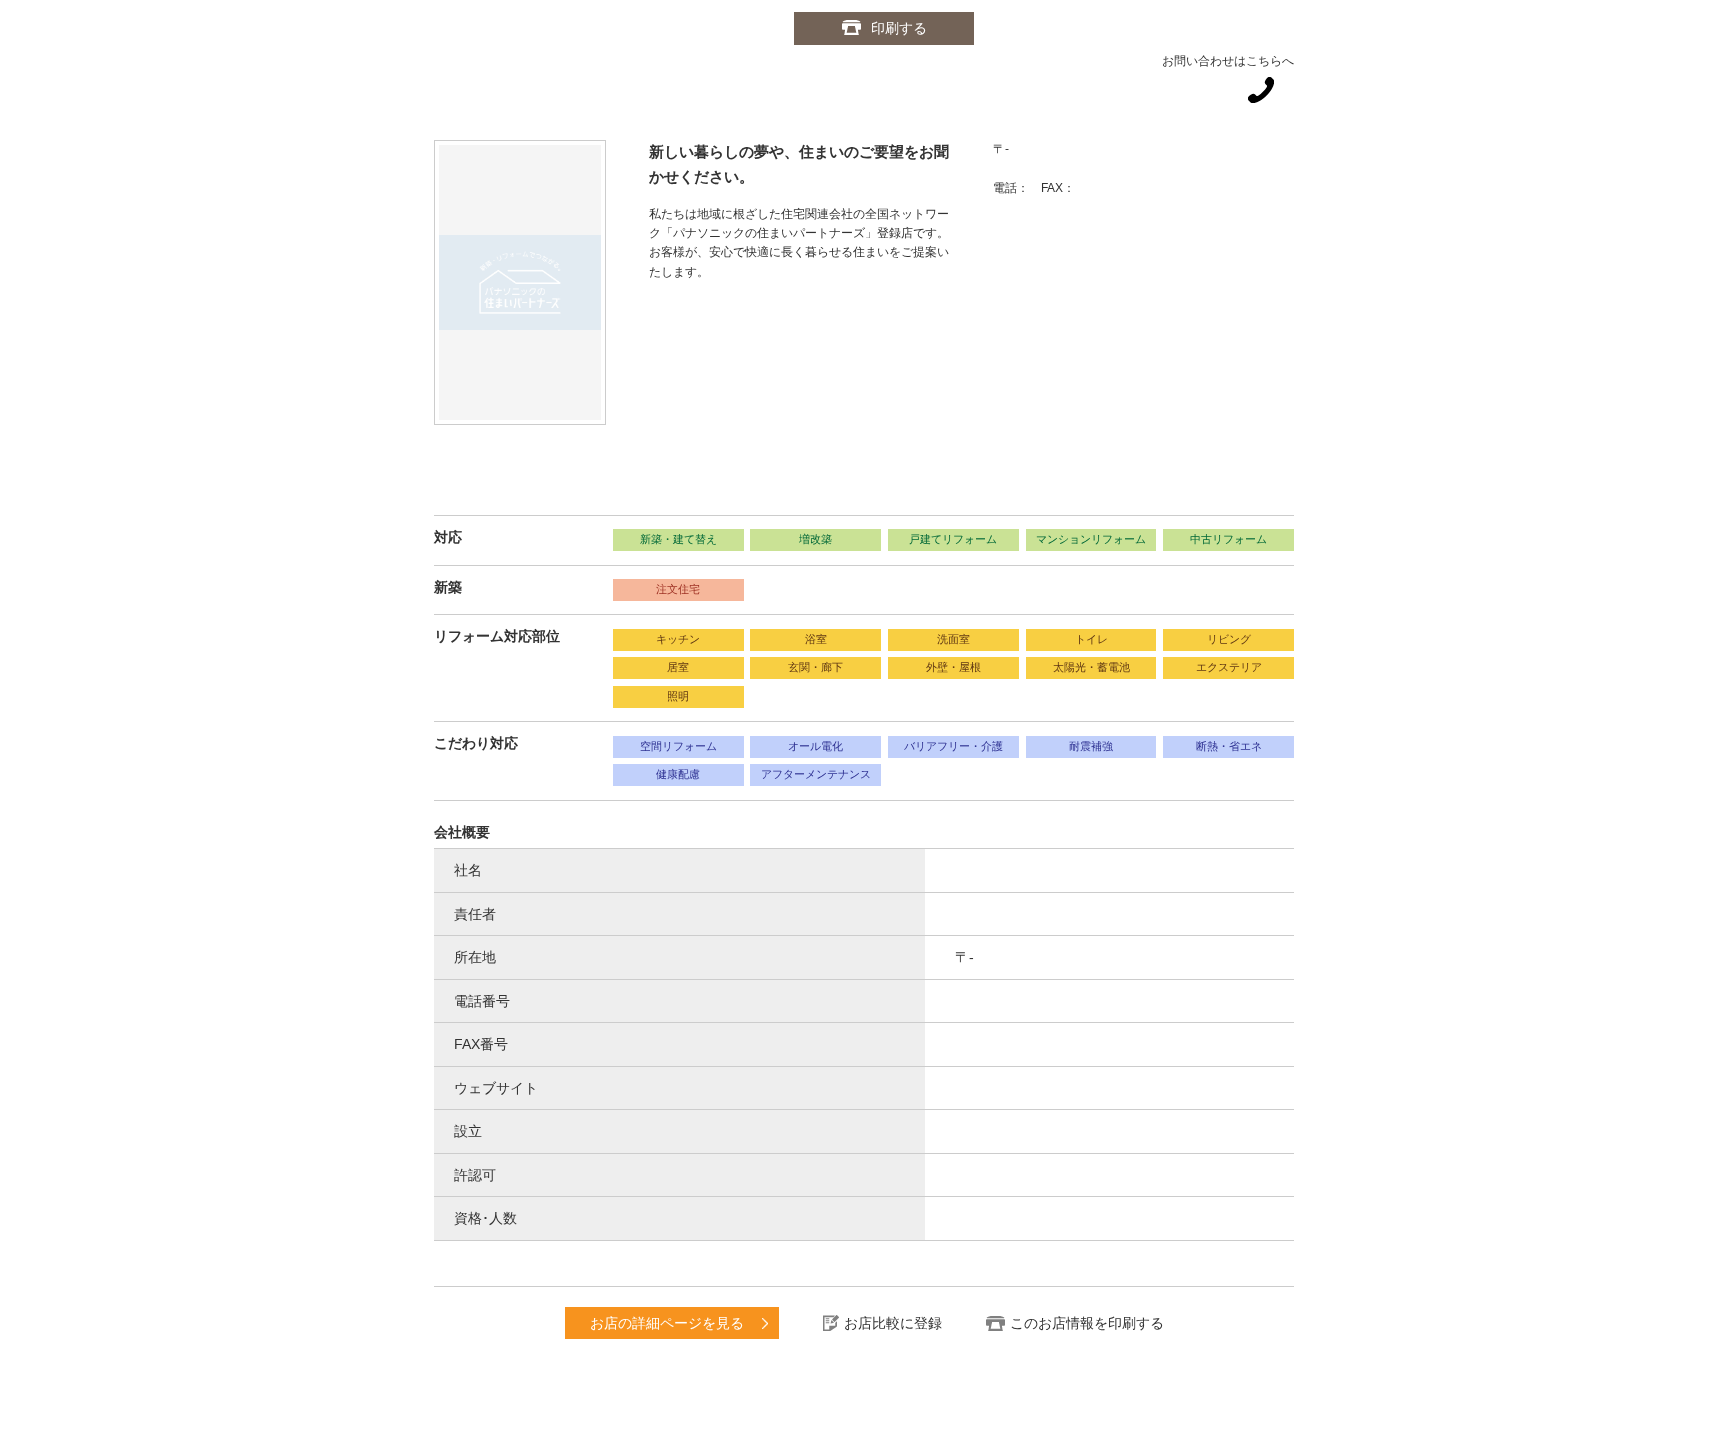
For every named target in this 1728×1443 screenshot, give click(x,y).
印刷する (899, 28)
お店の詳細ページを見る (667, 1323)
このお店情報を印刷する (1087, 1323)
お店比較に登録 (893, 1323)
